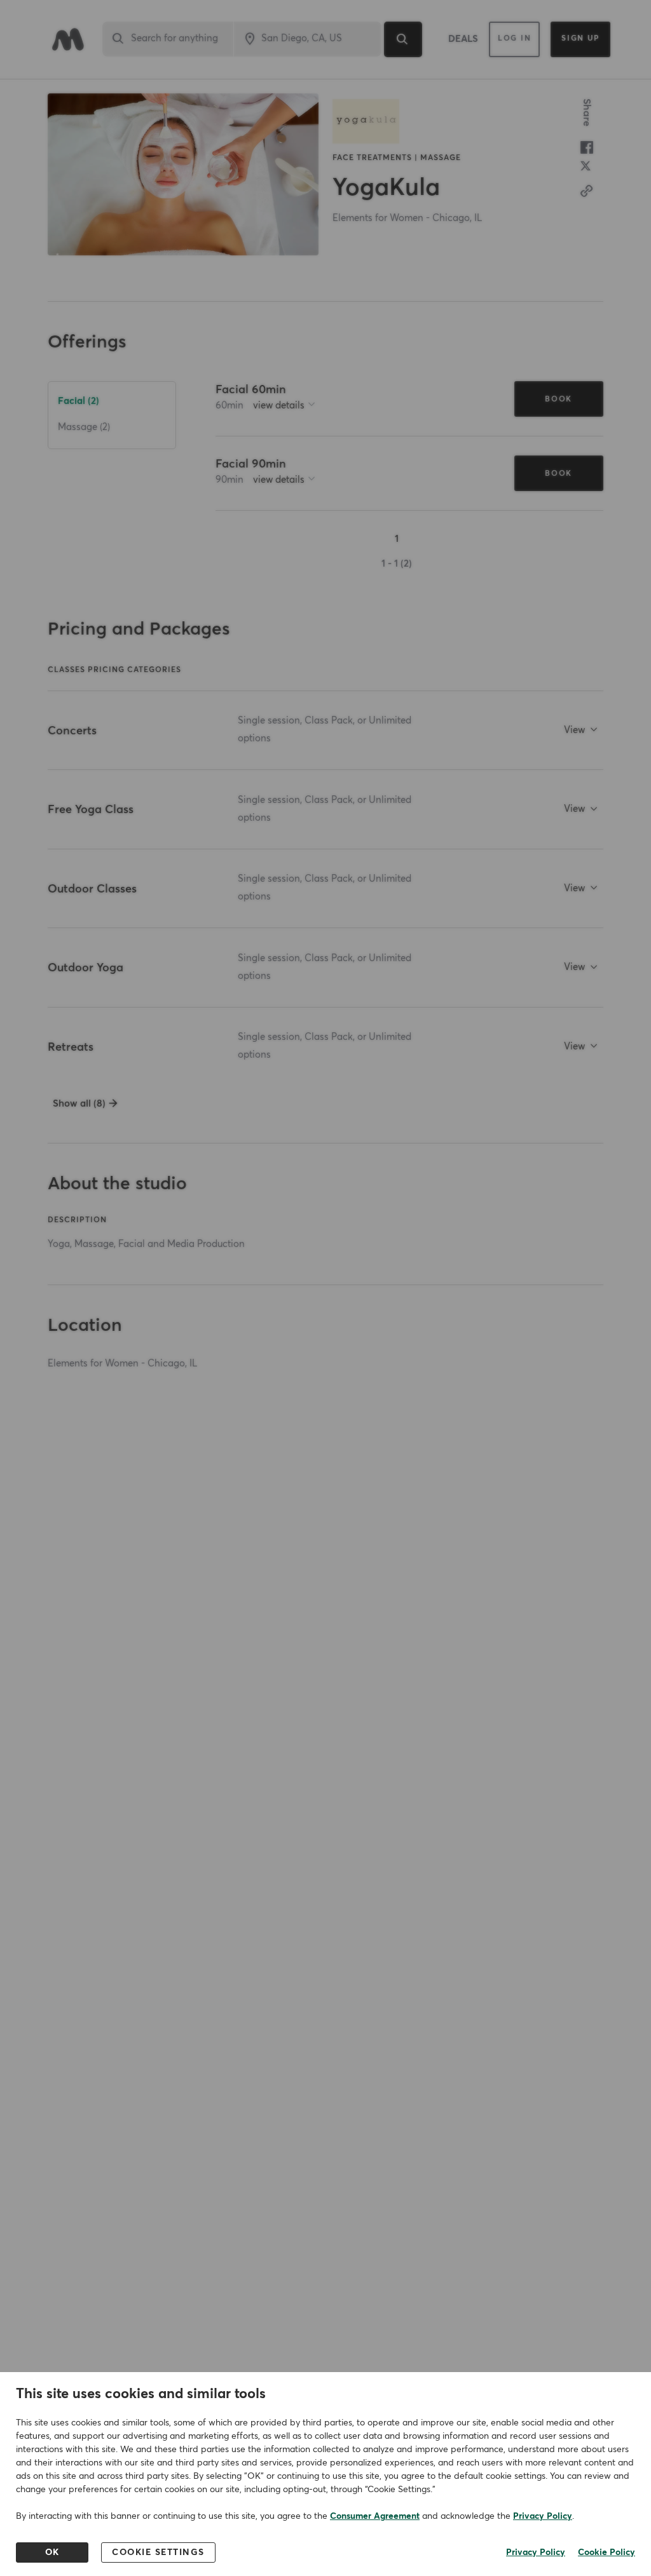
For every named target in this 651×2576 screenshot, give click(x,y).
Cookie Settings (158, 2552)
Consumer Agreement (375, 2516)
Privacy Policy (543, 2516)
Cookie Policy (606, 2552)
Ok (52, 2552)
